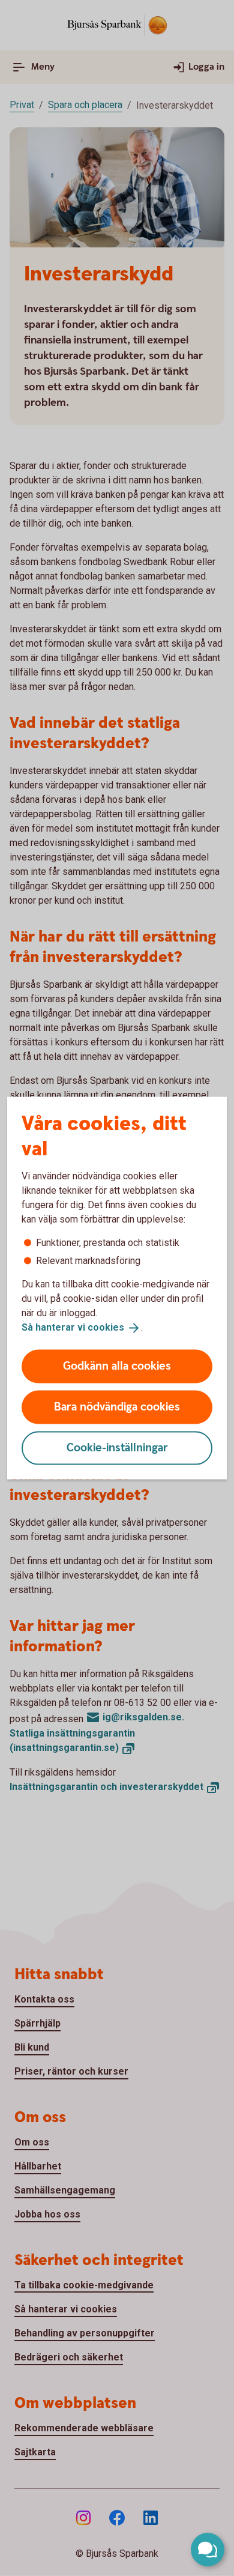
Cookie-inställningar (117, 1447)
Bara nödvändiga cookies (117, 1407)
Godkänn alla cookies (117, 1366)
